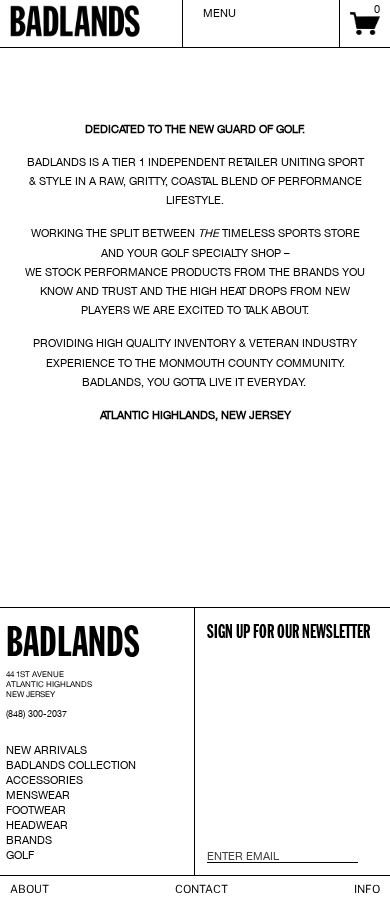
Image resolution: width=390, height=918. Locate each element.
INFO (367, 889)
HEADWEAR (37, 825)
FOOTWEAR (36, 810)
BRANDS (29, 840)
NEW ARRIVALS (46, 750)
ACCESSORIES (44, 780)
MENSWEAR (38, 795)
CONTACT (201, 889)
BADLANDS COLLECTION (71, 765)
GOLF (20, 855)
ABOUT (29, 889)
